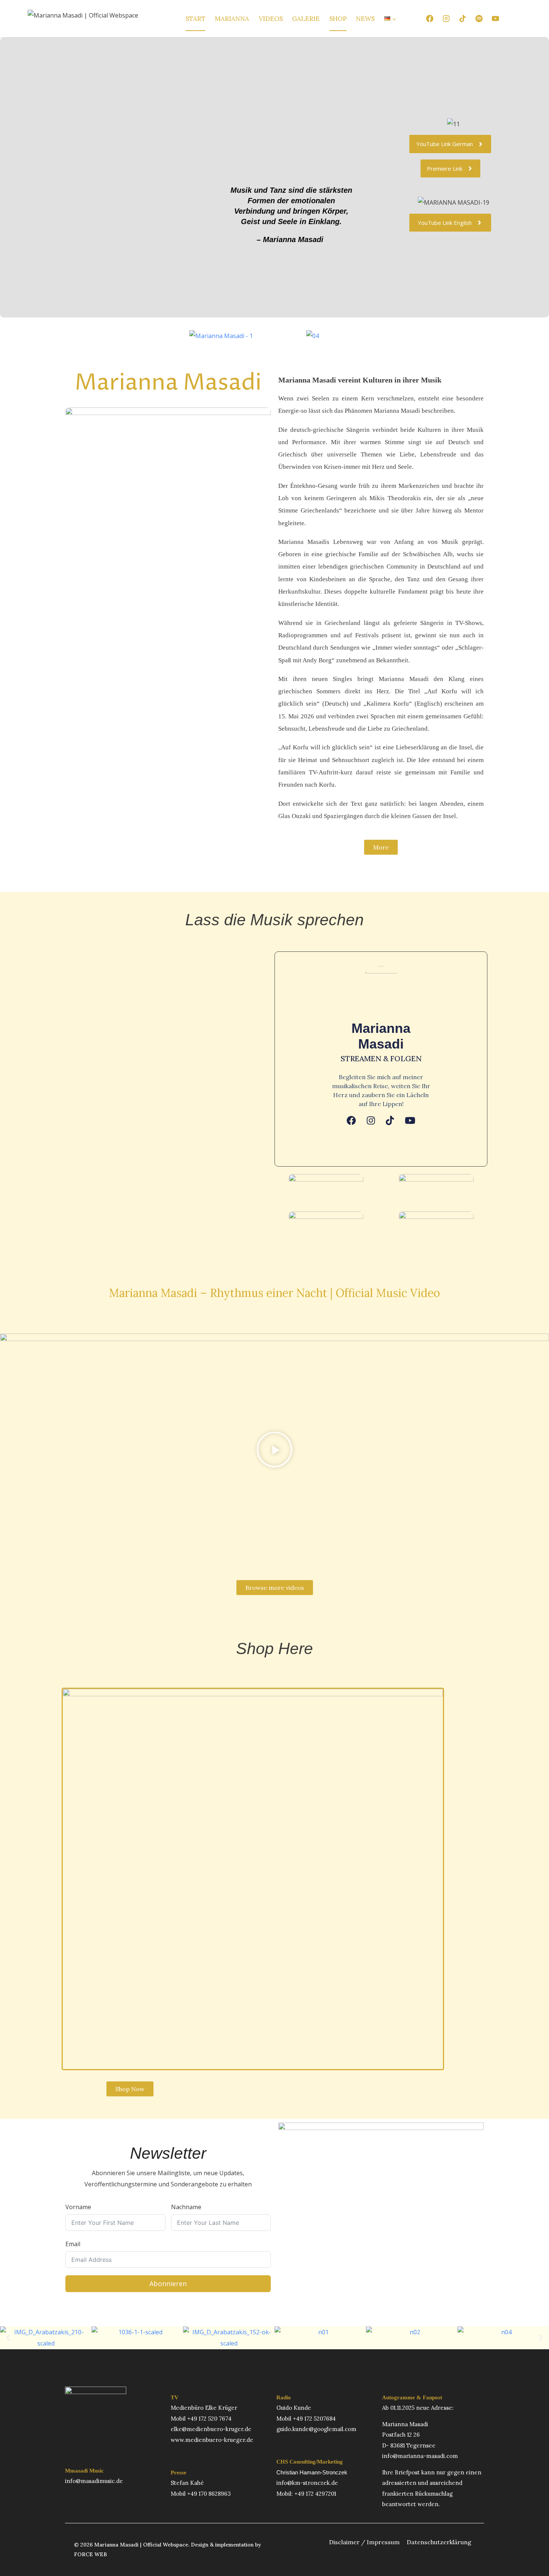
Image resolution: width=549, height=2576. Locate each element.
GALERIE (306, 19)
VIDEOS (271, 19)
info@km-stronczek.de (307, 2483)
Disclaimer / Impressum (364, 2542)
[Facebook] (429, 19)
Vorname (78, 2207)
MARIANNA (232, 19)
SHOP (338, 19)
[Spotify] (479, 19)
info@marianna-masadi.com (420, 2456)
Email (73, 2244)
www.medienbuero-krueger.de (212, 2440)
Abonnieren (168, 2284)
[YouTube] (496, 19)
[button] (274, 1451)
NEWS (365, 19)
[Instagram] (446, 19)
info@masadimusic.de (94, 2481)
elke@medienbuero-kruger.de (211, 2429)
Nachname (186, 2207)
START (196, 19)
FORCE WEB (90, 2554)
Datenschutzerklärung (439, 2542)
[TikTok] (462, 19)
